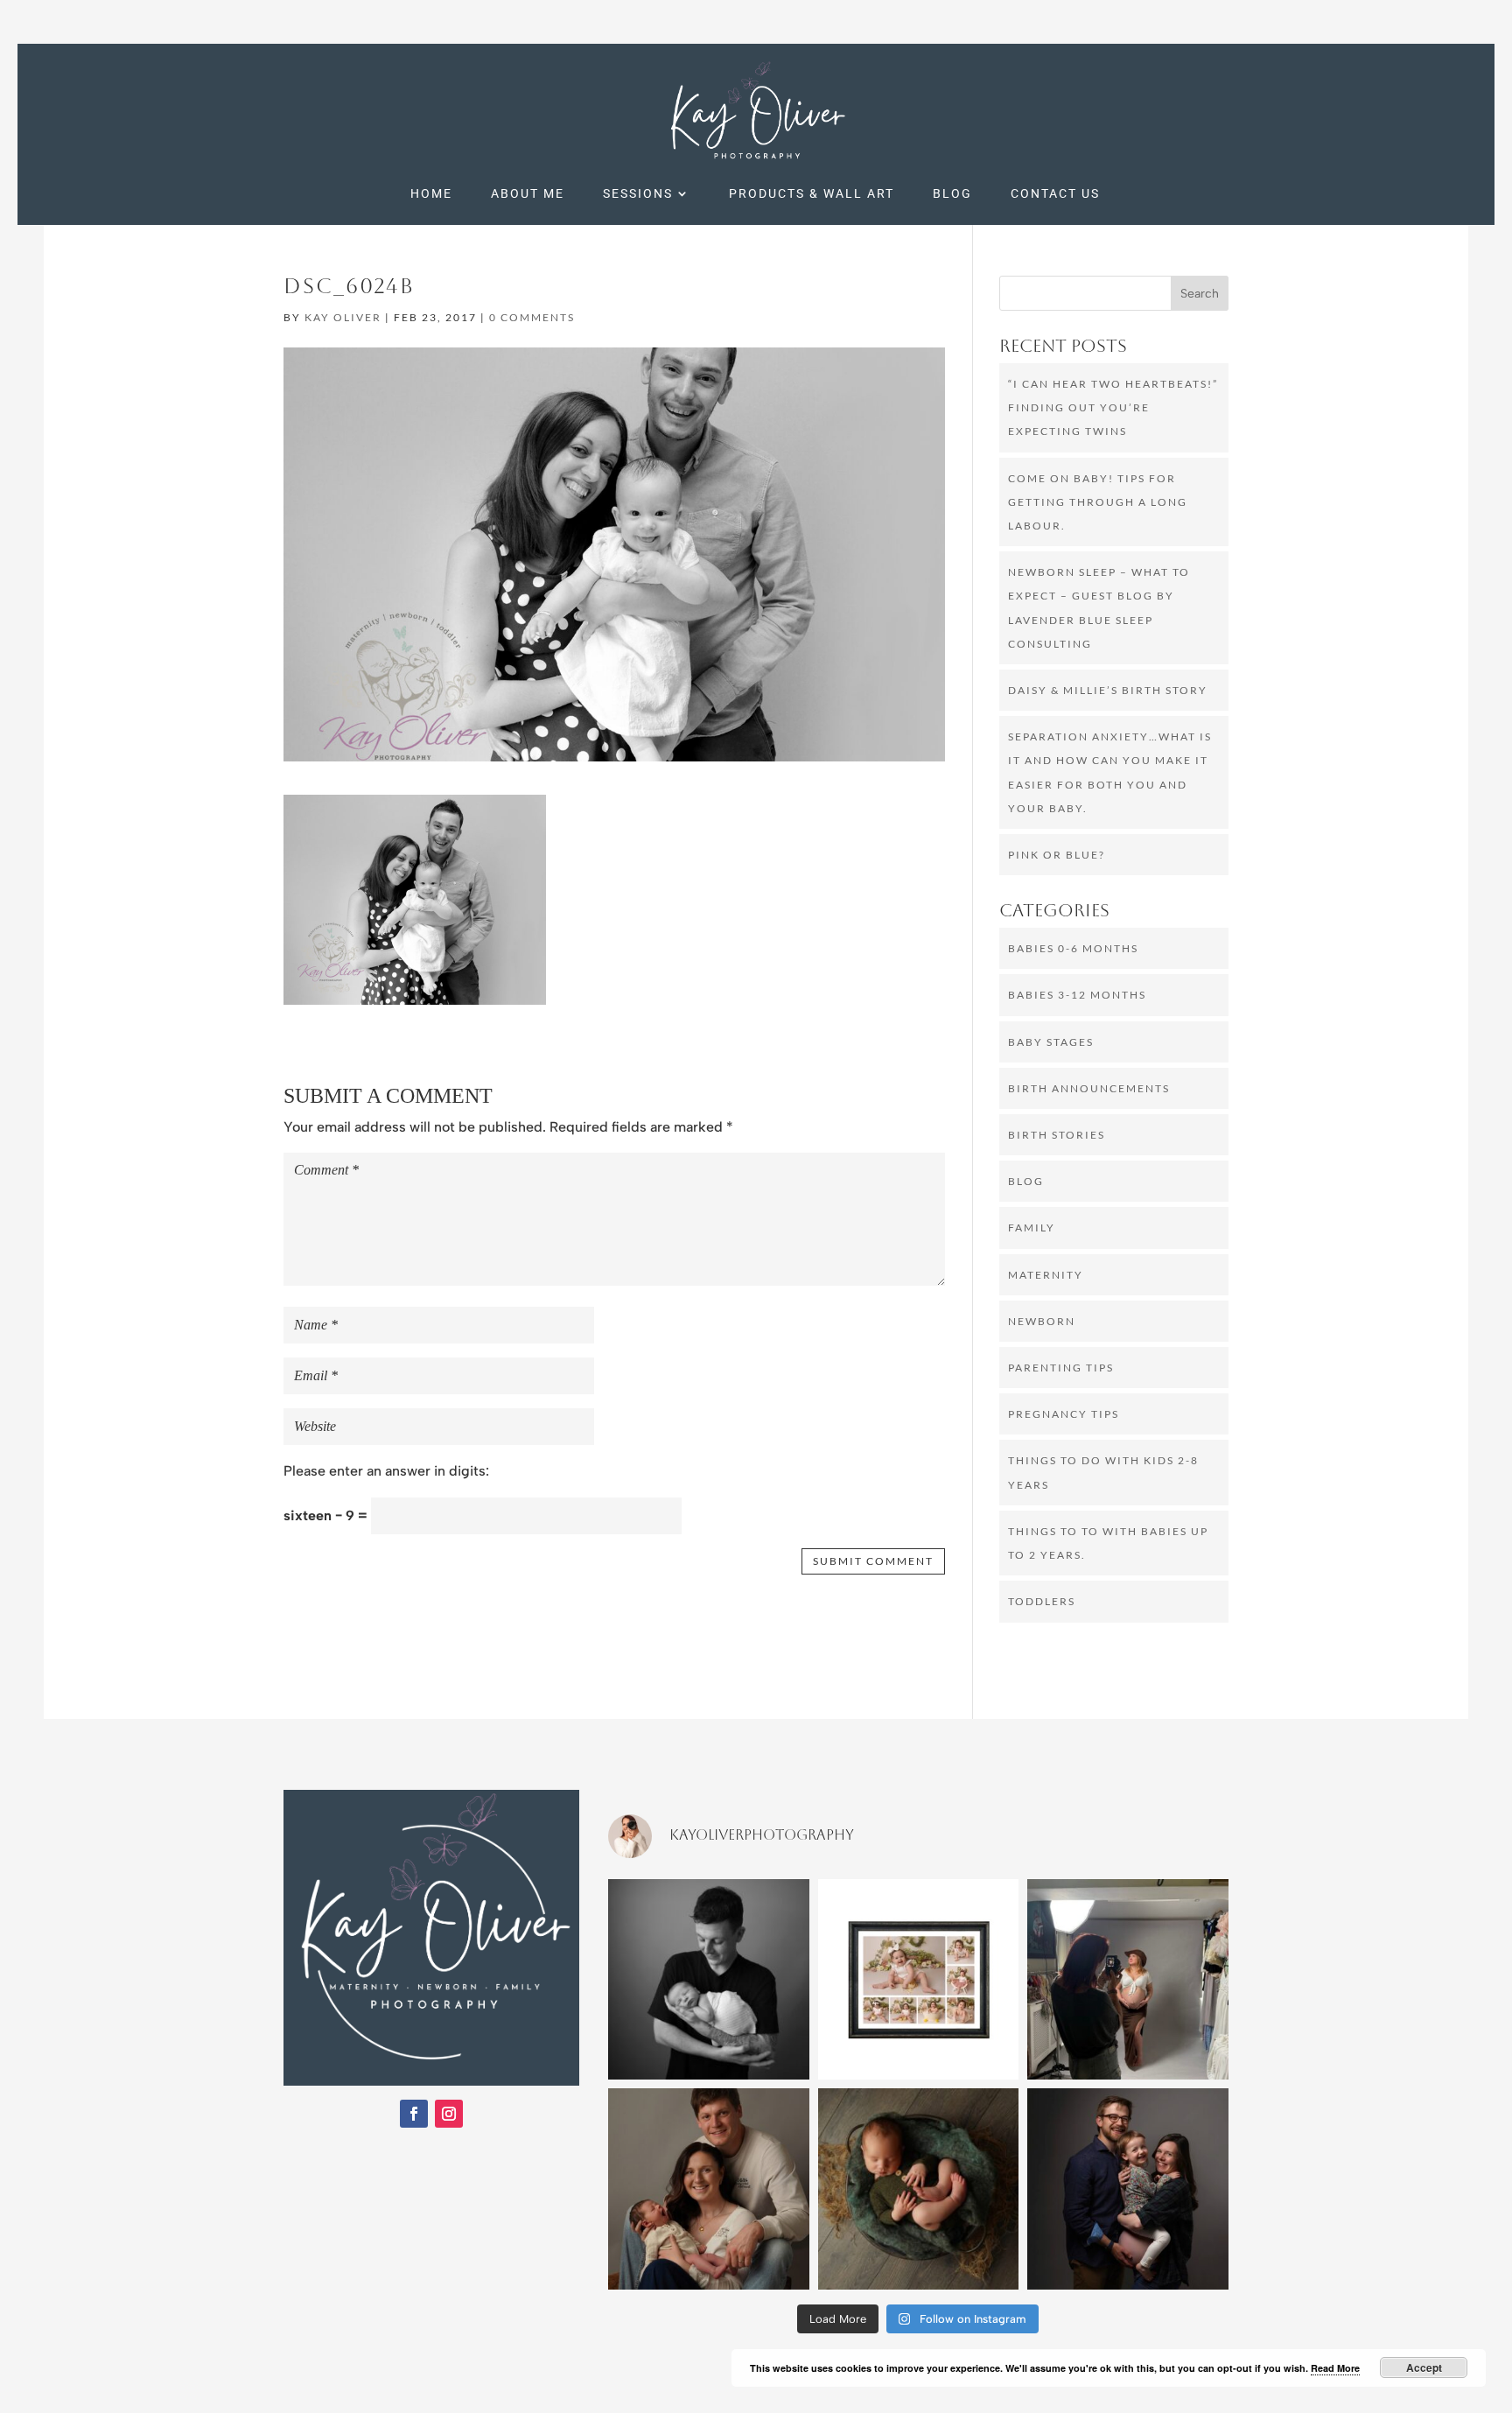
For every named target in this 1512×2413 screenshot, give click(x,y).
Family (1032, 1228)
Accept (1424, 2367)
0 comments (532, 317)
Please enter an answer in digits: (386, 1471)
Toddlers (1042, 1601)
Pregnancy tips (1064, 1414)
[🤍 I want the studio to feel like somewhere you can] (1128, 1980)
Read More (1335, 2368)
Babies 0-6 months (1073, 948)
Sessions (638, 194)
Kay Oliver (343, 317)
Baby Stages (1051, 1042)
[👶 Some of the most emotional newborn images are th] (709, 2189)
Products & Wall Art (812, 194)
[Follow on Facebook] (414, 2114)
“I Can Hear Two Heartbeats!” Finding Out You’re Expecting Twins (1113, 407)
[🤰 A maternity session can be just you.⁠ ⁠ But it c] (1128, 2189)
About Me (528, 194)
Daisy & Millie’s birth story (1108, 690)
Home (431, 194)
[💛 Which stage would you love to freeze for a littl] (919, 2189)
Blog (952, 194)
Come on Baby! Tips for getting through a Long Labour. (1098, 502)
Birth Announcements (1089, 1088)
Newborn (1042, 1321)
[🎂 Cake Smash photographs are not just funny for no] (919, 1980)
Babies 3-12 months (1077, 995)
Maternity (1046, 1275)
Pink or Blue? (1057, 855)
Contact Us (1055, 194)
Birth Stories (1057, 1135)
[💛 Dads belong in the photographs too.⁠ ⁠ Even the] (709, 1980)
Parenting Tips (1061, 1368)
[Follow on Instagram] (449, 2114)
